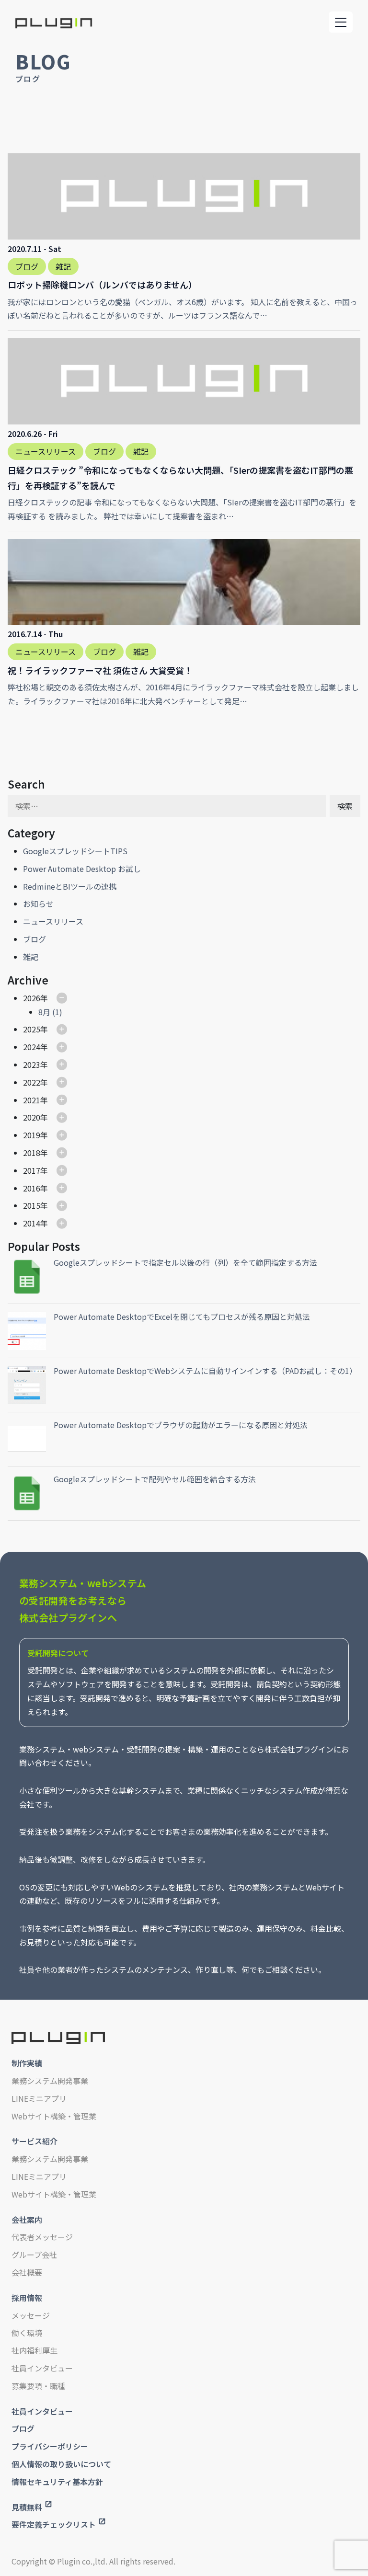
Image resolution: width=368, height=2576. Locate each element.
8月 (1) (50, 1012)
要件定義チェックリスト (54, 2524)
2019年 (35, 1135)
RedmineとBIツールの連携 (70, 886)
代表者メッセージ (42, 2237)
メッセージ (31, 2315)
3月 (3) (50, 1117)
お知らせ (38, 904)
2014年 (35, 1223)
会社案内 (27, 2220)
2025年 (35, 1029)
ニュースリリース (53, 921)
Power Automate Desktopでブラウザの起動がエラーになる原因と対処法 (181, 1425)
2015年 (35, 1205)
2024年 (35, 1047)
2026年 (35, 998)
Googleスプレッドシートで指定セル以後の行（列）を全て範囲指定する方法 (185, 1262)
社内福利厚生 (34, 2350)
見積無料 (27, 2507)
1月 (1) (50, 1153)
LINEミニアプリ (39, 2098)
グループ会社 (34, 2255)
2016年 (35, 1188)
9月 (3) (50, 1241)
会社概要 (27, 2272)
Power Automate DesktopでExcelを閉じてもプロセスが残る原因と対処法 (182, 1317)
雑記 (31, 957)
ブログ (34, 939)
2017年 (35, 1170)
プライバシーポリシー (50, 2446)
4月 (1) (50, 1082)
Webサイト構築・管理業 (54, 2116)
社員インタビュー (42, 2368)
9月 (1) (50, 1100)
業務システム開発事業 (50, 2081)
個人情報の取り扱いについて (61, 2464)
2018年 (35, 1153)
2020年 (35, 1117)
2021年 (35, 1100)
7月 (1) (50, 1061)
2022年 (35, 1082)
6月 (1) (50, 1047)
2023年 (35, 1065)
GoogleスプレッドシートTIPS (75, 851)
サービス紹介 (34, 2141)
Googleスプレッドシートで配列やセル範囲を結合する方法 (155, 1479)
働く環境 (27, 2333)
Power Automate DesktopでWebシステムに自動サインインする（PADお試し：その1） (205, 1371)
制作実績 (27, 2063)
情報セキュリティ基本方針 (57, 2482)
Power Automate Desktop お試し (82, 869)
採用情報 (27, 2298)
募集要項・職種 (38, 2386)
